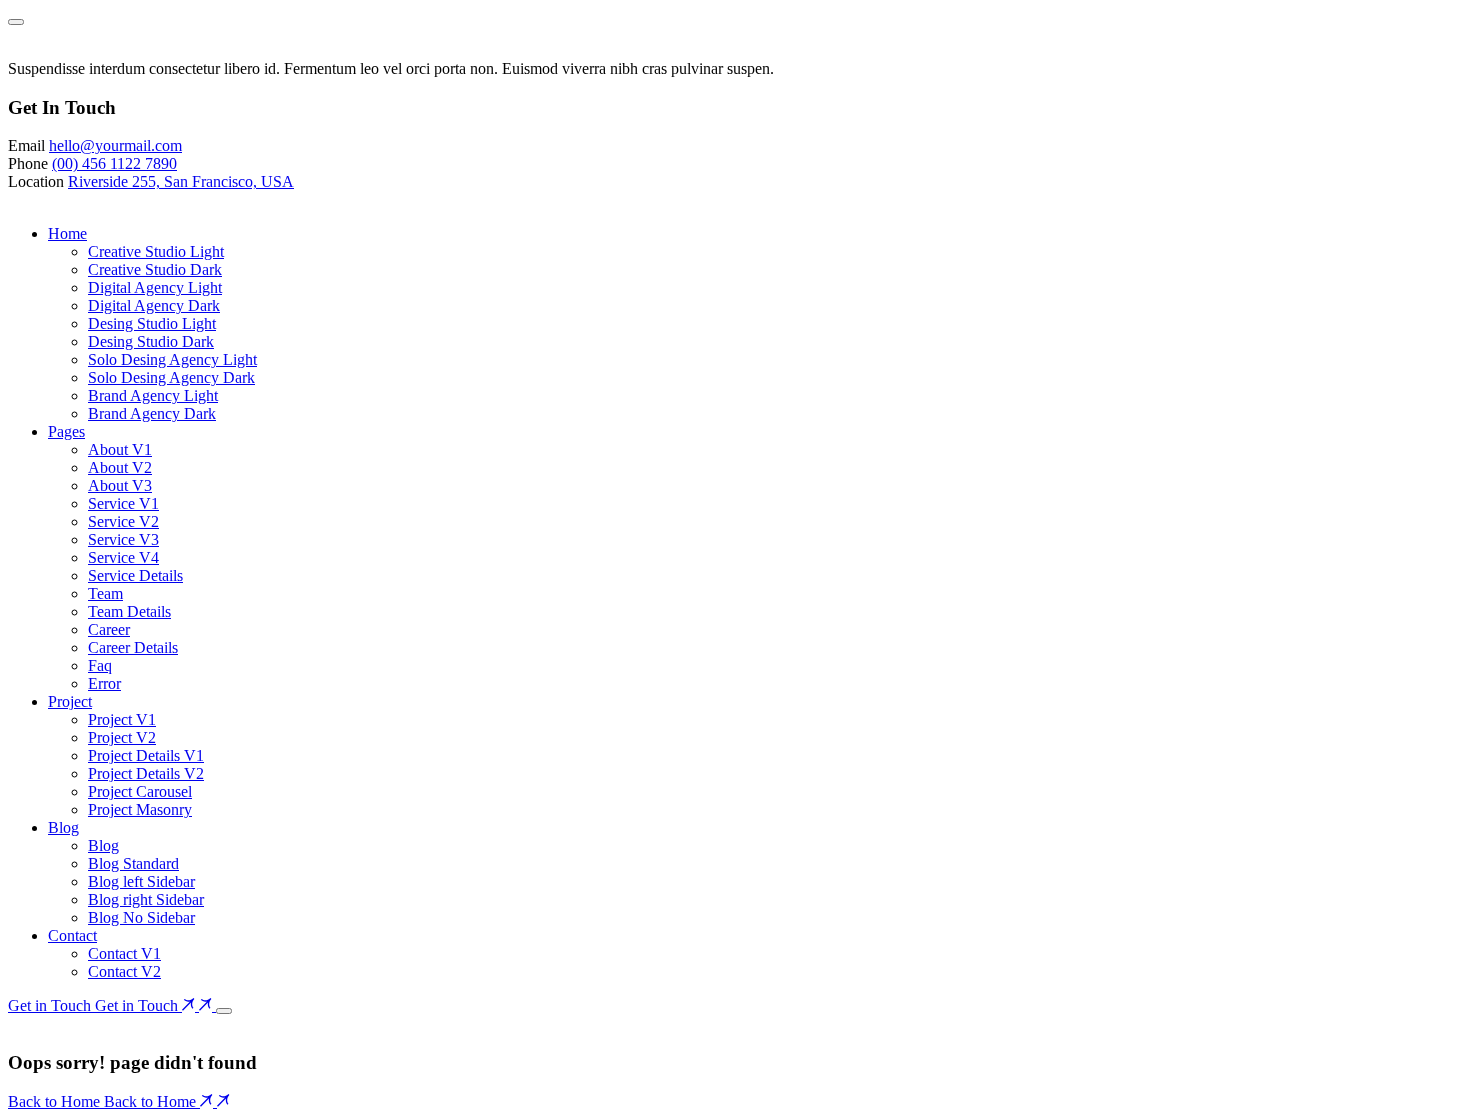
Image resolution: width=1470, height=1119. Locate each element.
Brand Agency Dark (152, 413)
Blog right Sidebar (146, 899)
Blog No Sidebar (141, 917)
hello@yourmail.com (115, 145)
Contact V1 (124, 953)
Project (70, 701)
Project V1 (122, 719)
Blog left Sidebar (141, 881)
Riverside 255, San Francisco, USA (181, 181)
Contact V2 (124, 971)
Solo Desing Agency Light (172, 359)
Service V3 (123, 539)
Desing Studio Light (152, 323)
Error (104, 683)
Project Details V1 (146, 755)
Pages (66, 431)
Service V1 (123, 503)
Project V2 (122, 737)
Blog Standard (133, 863)
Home (67, 233)
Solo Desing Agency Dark (171, 377)
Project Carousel (140, 791)
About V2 (120, 467)
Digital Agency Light (155, 287)
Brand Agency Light (153, 395)
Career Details (133, 647)
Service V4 (123, 557)
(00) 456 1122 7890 (114, 163)
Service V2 (123, 521)
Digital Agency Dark (154, 305)
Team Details (129, 611)
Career (109, 629)
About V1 (120, 449)
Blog (63, 827)
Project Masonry (140, 809)
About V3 (120, 485)
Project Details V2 (146, 773)
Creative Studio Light (156, 251)
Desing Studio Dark (151, 341)
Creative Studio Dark (155, 269)
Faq (100, 665)
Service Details (135, 575)
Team (105, 593)
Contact (72, 935)
